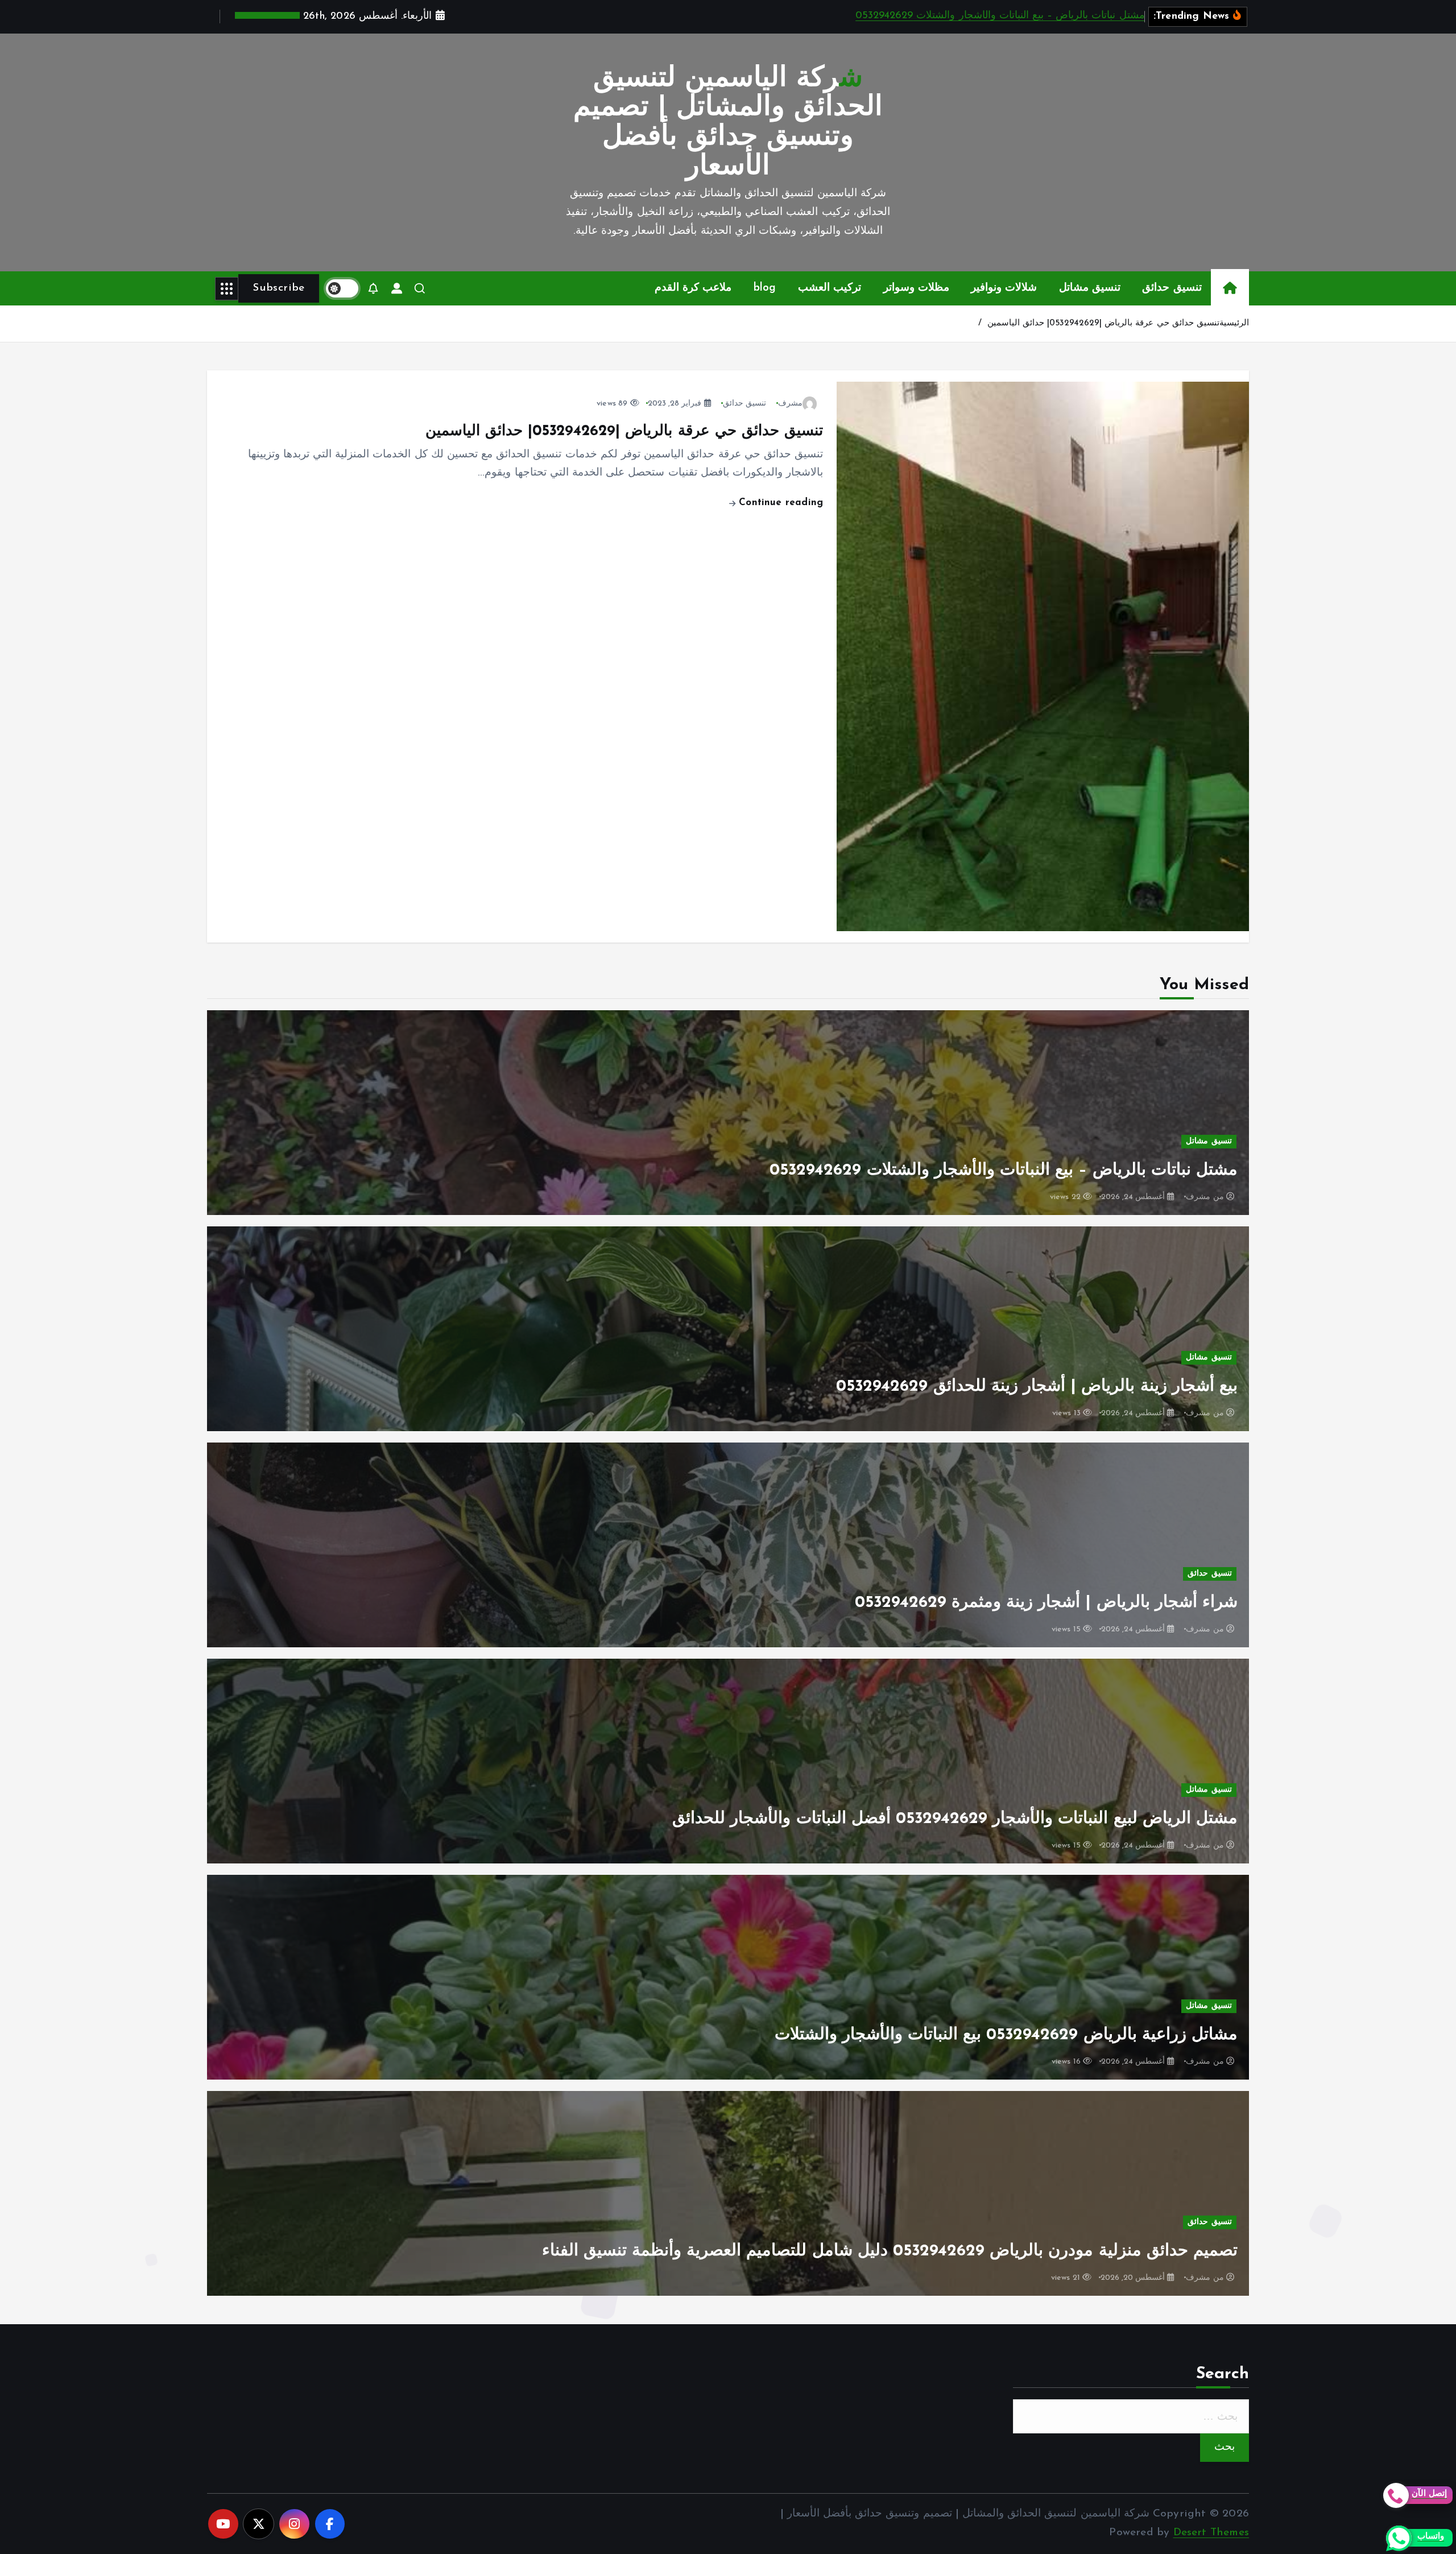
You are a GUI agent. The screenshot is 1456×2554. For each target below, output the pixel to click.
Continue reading (779, 503)
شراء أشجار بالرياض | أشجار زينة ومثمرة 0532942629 (1046, 1603)
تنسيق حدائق (1172, 288)
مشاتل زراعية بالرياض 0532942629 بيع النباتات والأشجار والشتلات (1006, 2035)
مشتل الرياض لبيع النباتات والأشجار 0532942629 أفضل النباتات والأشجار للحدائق (955, 1819)
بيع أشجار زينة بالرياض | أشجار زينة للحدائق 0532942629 (1037, 1386)
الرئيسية (1234, 323)
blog (765, 288)
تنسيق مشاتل (1090, 288)
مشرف (790, 404)
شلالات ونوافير (1004, 288)
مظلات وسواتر (916, 288)
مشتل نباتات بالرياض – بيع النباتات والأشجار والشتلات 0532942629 (1000, 16)
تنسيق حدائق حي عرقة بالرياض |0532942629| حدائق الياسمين (1103, 323)
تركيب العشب (830, 288)
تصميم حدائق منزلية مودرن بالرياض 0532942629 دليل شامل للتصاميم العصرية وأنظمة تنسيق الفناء (890, 2251)
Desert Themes (1211, 2533)
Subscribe (278, 288)
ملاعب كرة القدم (693, 288)
